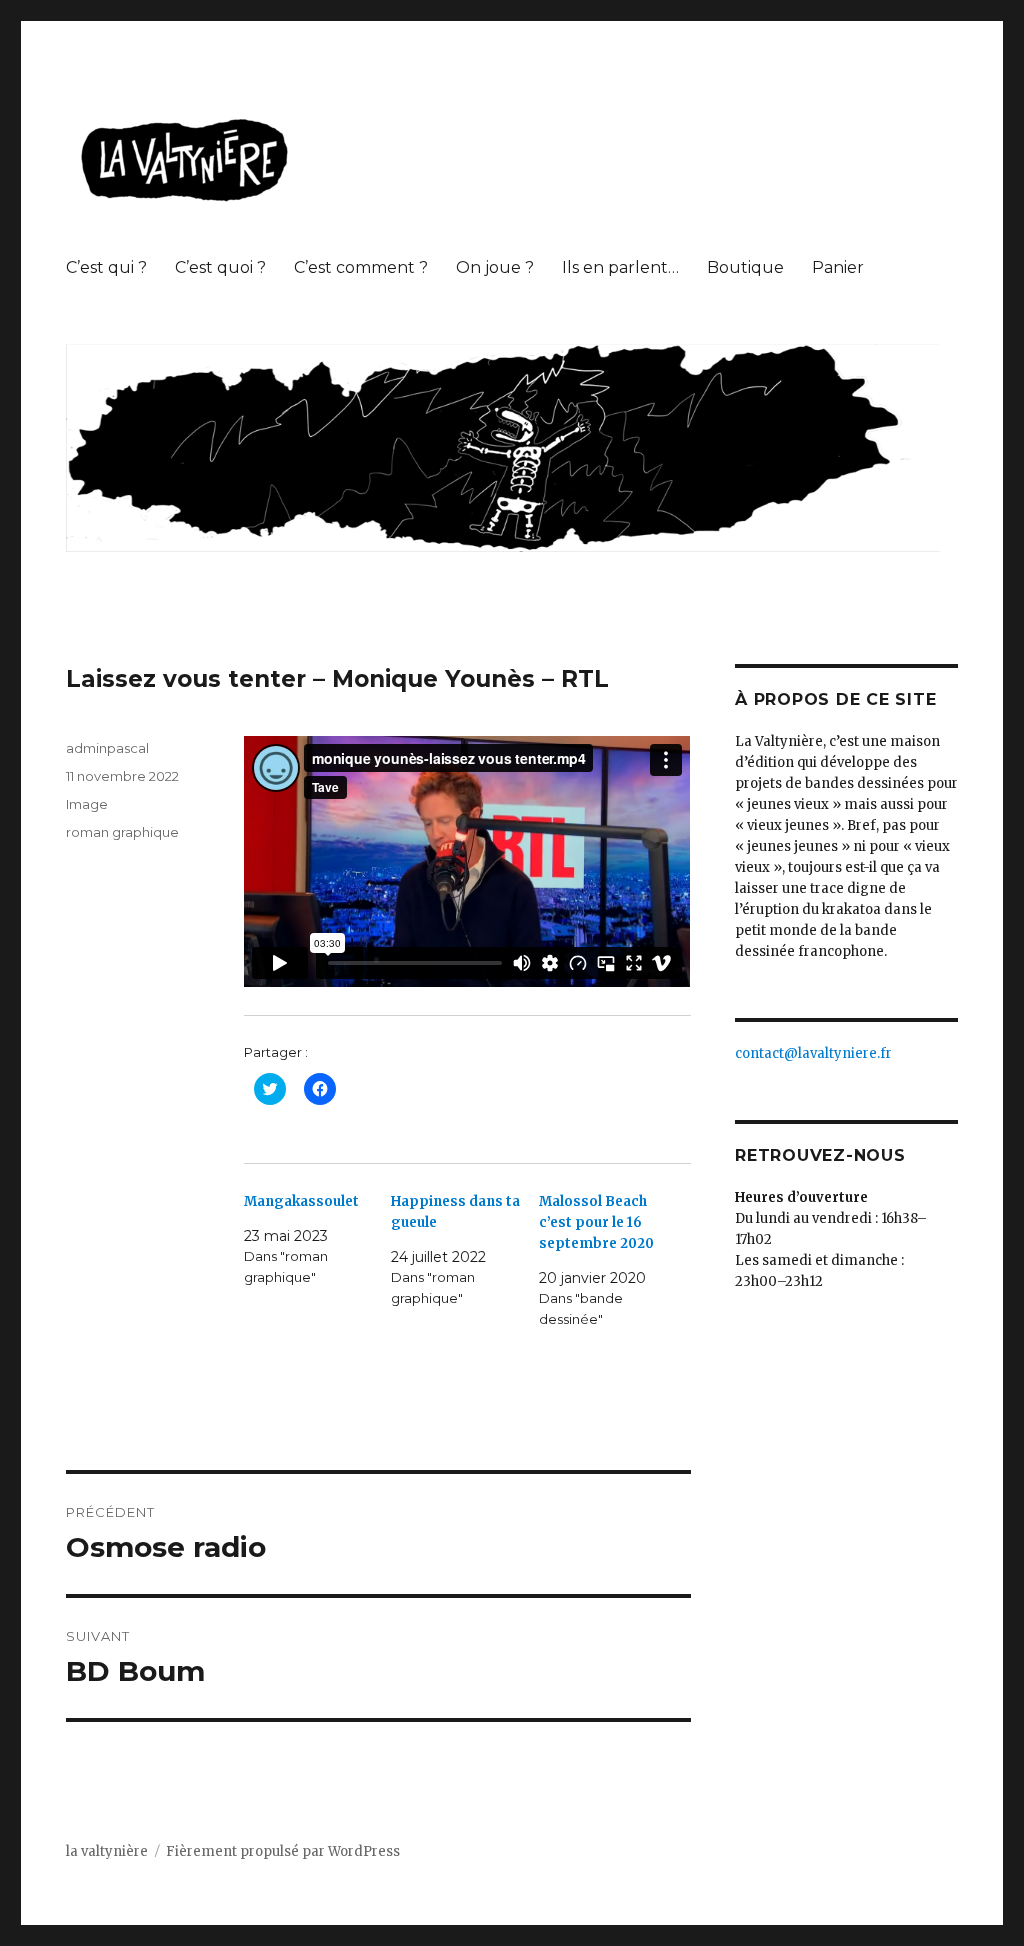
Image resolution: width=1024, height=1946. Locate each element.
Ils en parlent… (620, 267)
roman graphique (122, 832)
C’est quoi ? (220, 267)
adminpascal (107, 748)
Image (87, 804)
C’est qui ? (106, 267)
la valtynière (107, 1851)
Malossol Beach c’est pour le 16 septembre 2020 (596, 1222)
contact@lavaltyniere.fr (813, 1053)
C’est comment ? (361, 267)
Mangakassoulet (301, 1201)
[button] (186, 161)
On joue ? (495, 267)
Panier (838, 267)
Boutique (745, 267)
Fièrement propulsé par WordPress (283, 1851)
